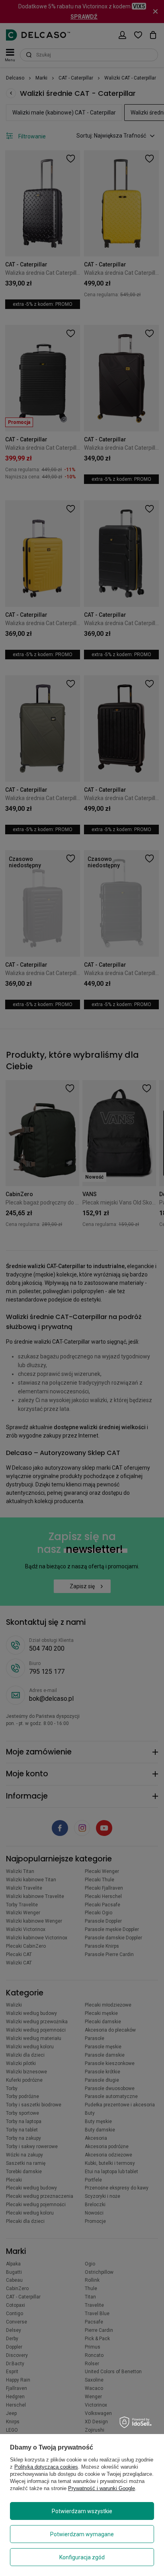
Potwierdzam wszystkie (82, 2511)
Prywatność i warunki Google (102, 2488)
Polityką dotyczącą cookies (46, 2467)
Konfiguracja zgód (82, 2557)
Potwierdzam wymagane (82, 2534)
